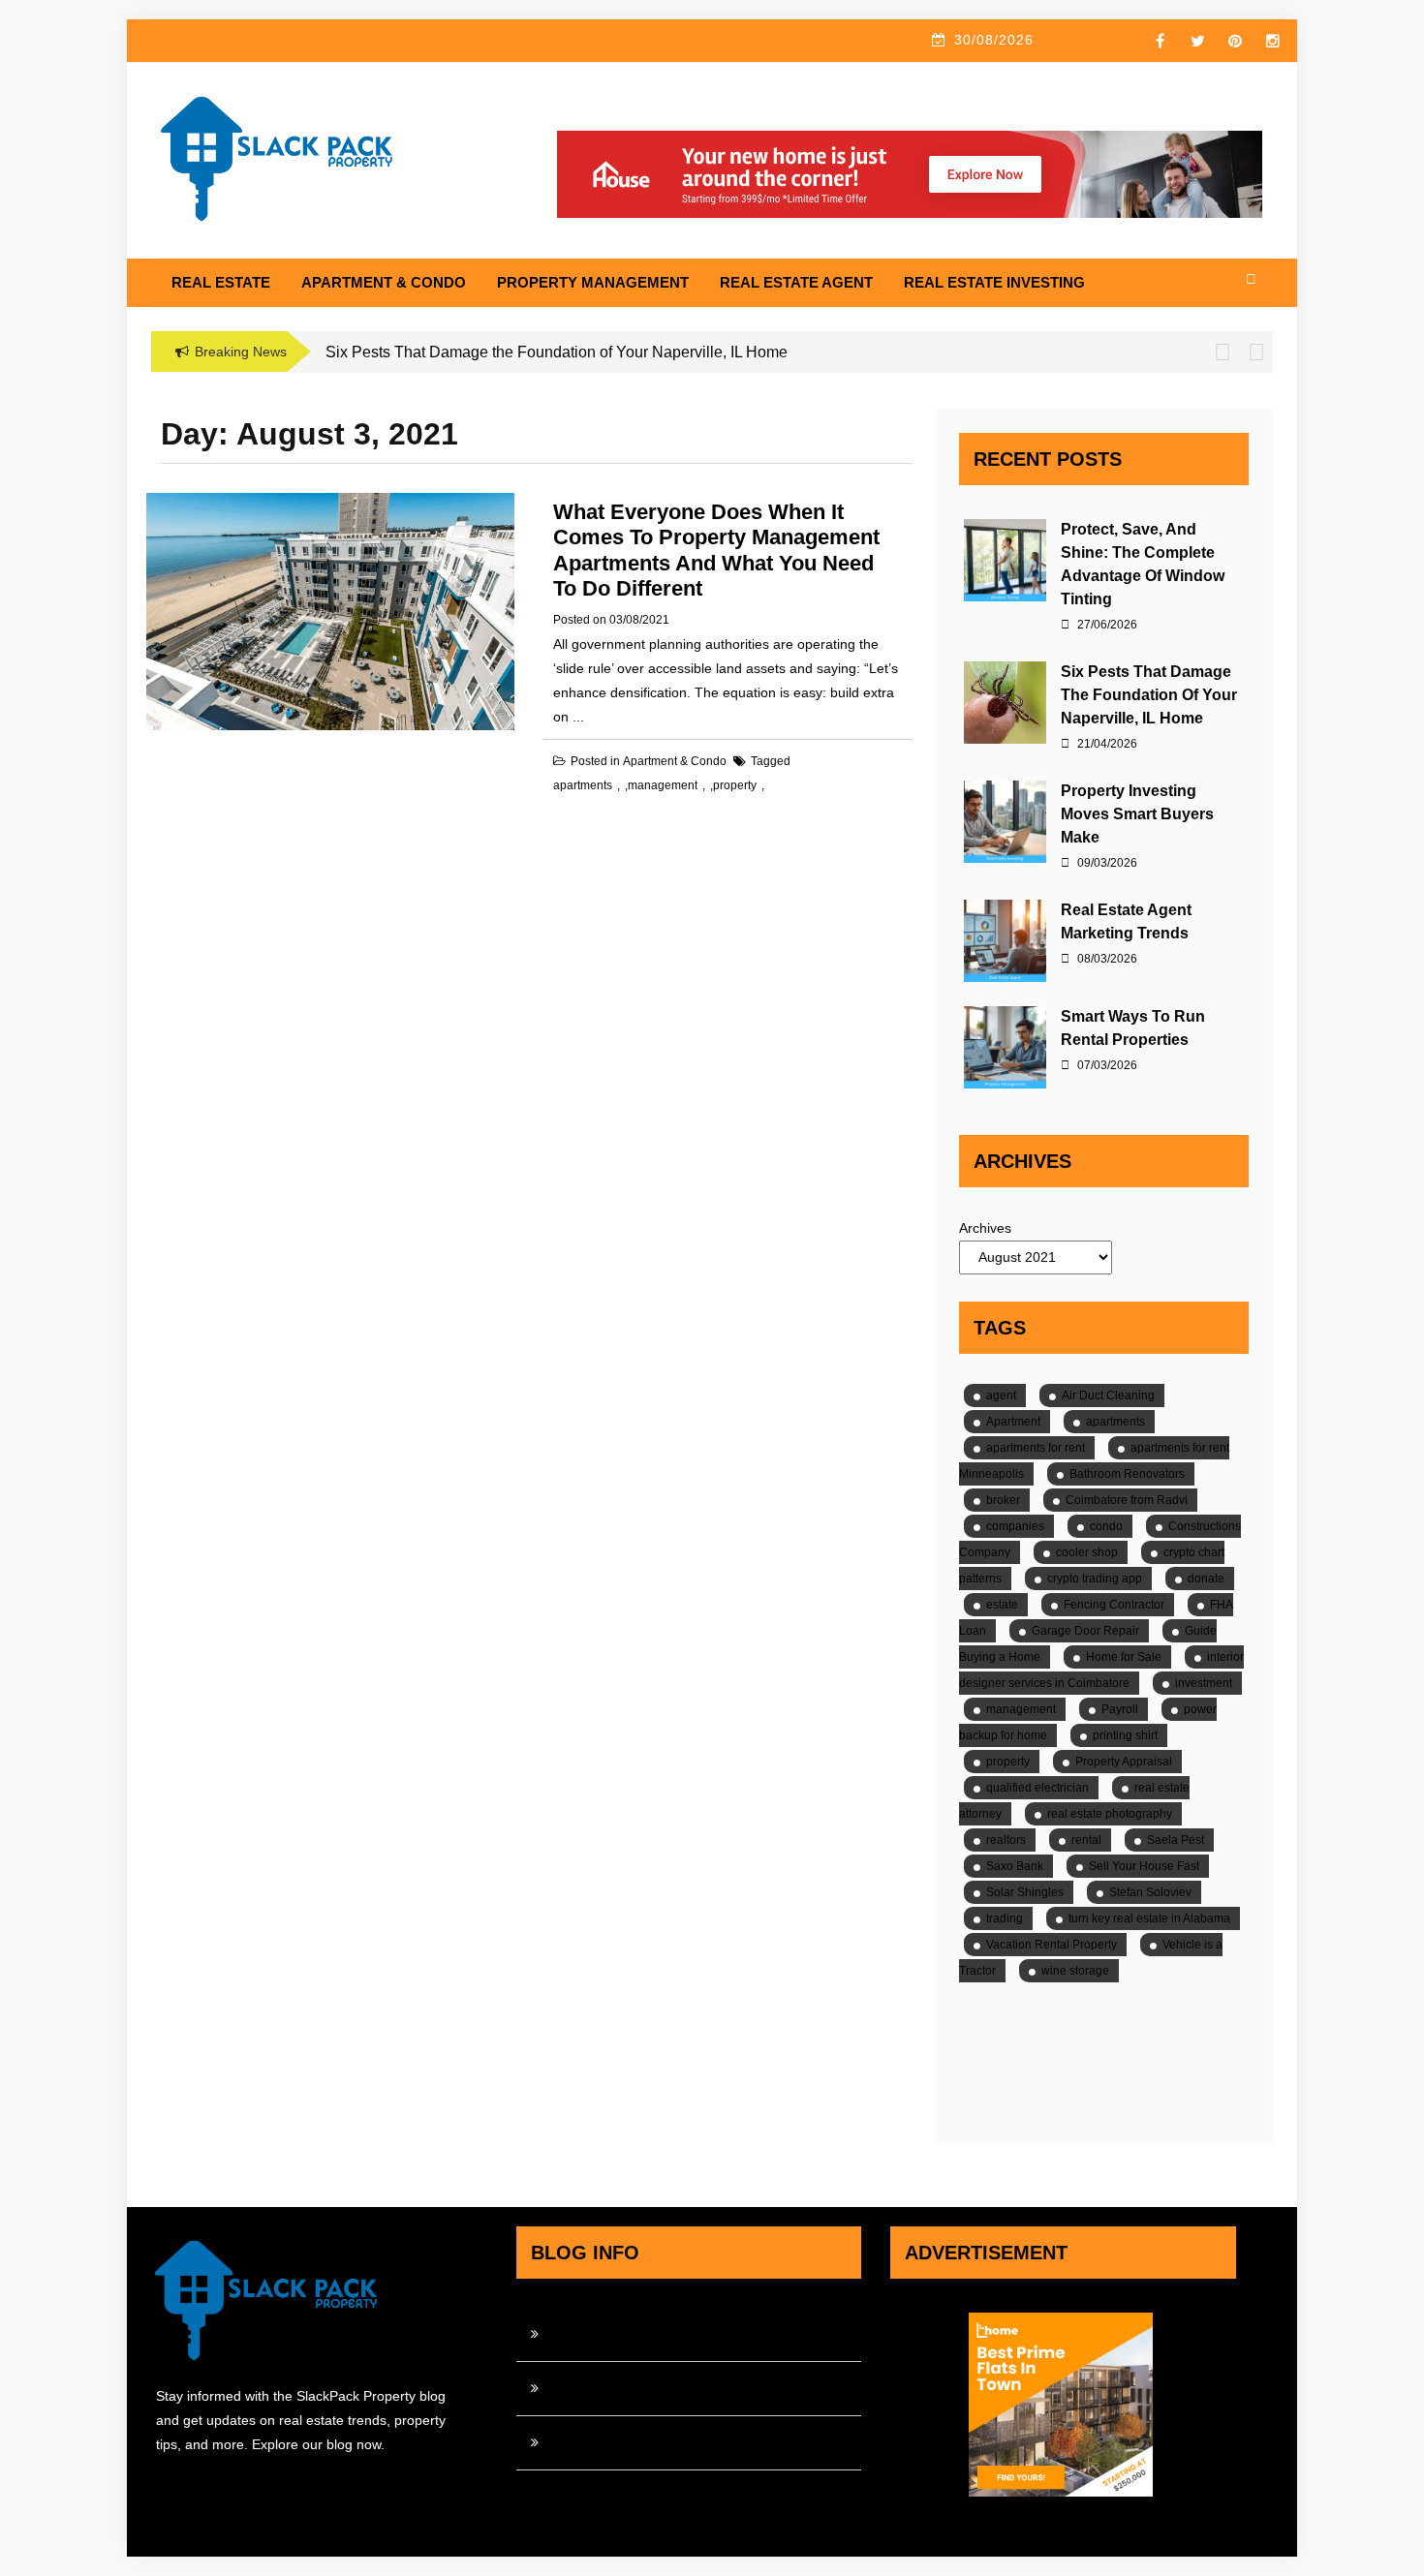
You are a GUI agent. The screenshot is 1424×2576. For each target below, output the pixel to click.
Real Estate (221, 282)
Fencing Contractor (1114, 1605)
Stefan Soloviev (1150, 1892)
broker (1003, 1500)
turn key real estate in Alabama (1149, 1918)
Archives (985, 1228)
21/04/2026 (1106, 744)
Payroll (1120, 1709)
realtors (1006, 1840)
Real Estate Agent (796, 282)
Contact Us (582, 2334)
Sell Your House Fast (1144, 1866)
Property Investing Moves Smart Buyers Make (1137, 814)
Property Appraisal (1124, 1762)
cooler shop (1087, 1552)
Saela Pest (1176, 1840)
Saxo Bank (1015, 1866)
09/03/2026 (1106, 863)
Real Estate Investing (994, 282)
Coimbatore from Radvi (1127, 1500)
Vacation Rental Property (1052, 1945)
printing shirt (1125, 1735)
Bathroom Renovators (1127, 1474)
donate (1206, 1579)
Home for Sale (1124, 1657)
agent (1001, 1395)
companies (1015, 1526)
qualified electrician (1037, 1788)
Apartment (1013, 1422)
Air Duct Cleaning (1108, 1395)
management (663, 785)
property (735, 785)
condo (1106, 1526)
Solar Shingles (1025, 1892)
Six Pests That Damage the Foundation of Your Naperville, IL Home (1149, 695)
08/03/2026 (1106, 959)
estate (1002, 1605)
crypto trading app (1095, 1579)
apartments (583, 785)
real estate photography (1110, 1814)
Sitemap (573, 2442)
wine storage (1075, 1971)
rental (1086, 1840)
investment (1204, 1683)
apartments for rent (1036, 1448)
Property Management (593, 282)
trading (1005, 1918)
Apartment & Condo (384, 282)
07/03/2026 (1106, 1065)
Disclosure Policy (600, 2388)
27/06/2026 (1106, 625)
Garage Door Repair (1085, 1631)
